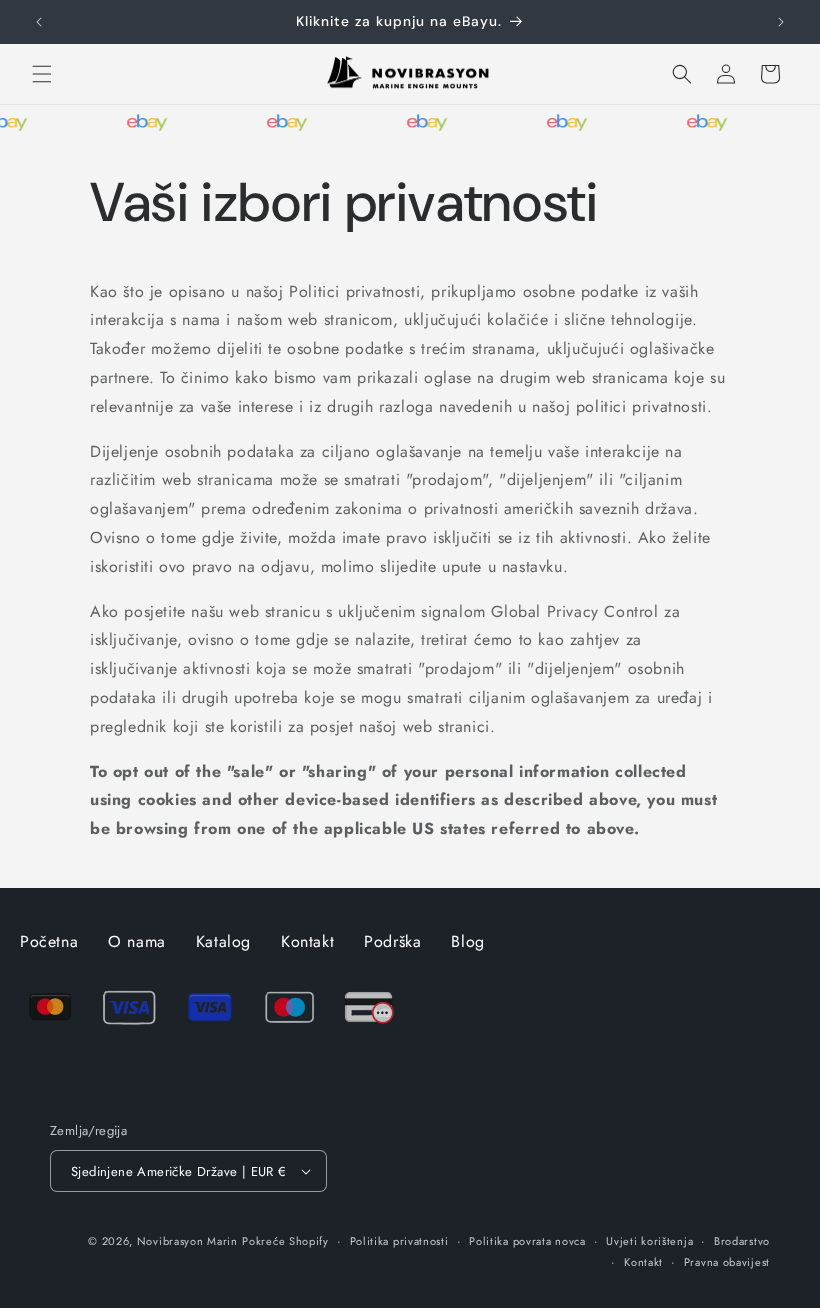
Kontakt (307, 941)
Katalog (223, 941)
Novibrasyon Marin (187, 1241)
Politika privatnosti (399, 1241)
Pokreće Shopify (285, 1241)
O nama (137, 941)
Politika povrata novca (527, 1241)
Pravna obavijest (727, 1262)
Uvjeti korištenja (649, 1241)
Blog (467, 941)
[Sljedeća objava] (781, 22)
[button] (42, 74)
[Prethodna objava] (39, 22)
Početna (49, 941)
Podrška (392, 941)
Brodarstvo (742, 1241)
